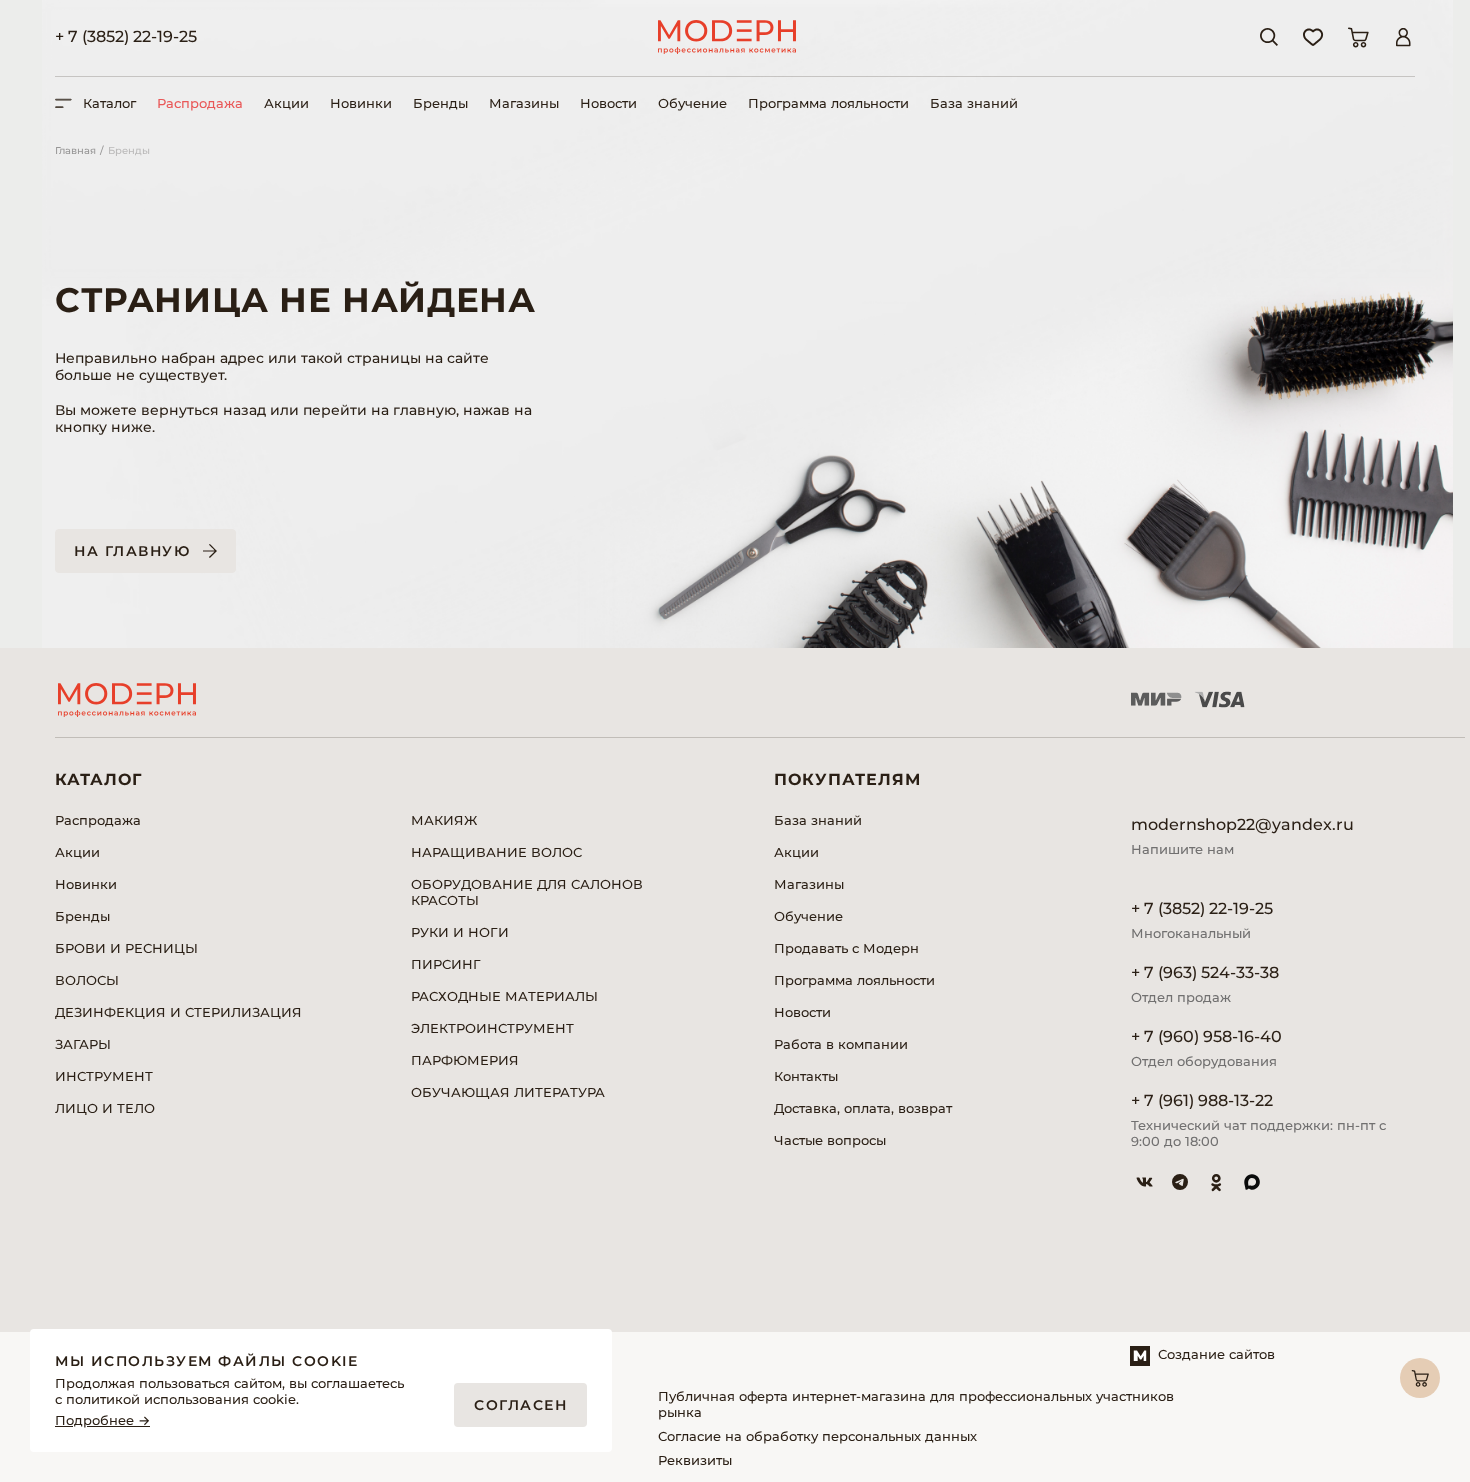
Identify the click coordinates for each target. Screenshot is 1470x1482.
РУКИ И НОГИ (460, 932)
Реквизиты (695, 1460)
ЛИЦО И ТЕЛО (105, 1108)
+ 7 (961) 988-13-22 (1202, 1100)
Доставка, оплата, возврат (863, 1108)
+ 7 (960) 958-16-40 (1206, 1036)
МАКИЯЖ (444, 820)
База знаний (974, 103)
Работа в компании (841, 1044)
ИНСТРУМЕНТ (104, 1076)
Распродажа (200, 103)
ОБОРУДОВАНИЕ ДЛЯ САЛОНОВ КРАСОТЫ (527, 892)
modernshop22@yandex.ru (1242, 824)
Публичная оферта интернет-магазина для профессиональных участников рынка (916, 1404)
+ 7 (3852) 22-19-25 (126, 36)
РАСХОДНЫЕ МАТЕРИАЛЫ (504, 996)
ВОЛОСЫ (87, 980)
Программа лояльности (828, 103)
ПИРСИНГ (446, 964)
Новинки (361, 103)
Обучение (692, 103)
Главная (75, 150)
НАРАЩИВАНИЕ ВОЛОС (496, 852)
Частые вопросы (830, 1140)
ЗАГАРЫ (83, 1044)
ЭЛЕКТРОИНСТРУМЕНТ (492, 1028)
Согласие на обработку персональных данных (817, 1436)
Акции (286, 103)
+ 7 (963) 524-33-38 (1205, 972)
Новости (608, 103)
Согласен (520, 1405)
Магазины (524, 103)
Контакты (806, 1076)
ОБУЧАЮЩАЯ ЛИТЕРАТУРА (508, 1092)
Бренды (440, 103)
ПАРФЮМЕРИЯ (465, 1060)
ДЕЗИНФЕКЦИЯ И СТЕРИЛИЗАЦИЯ (178, 1012)
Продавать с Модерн (846, 948)
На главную (132, 551)
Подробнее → (102, 1420)
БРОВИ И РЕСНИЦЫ (126, 948)
